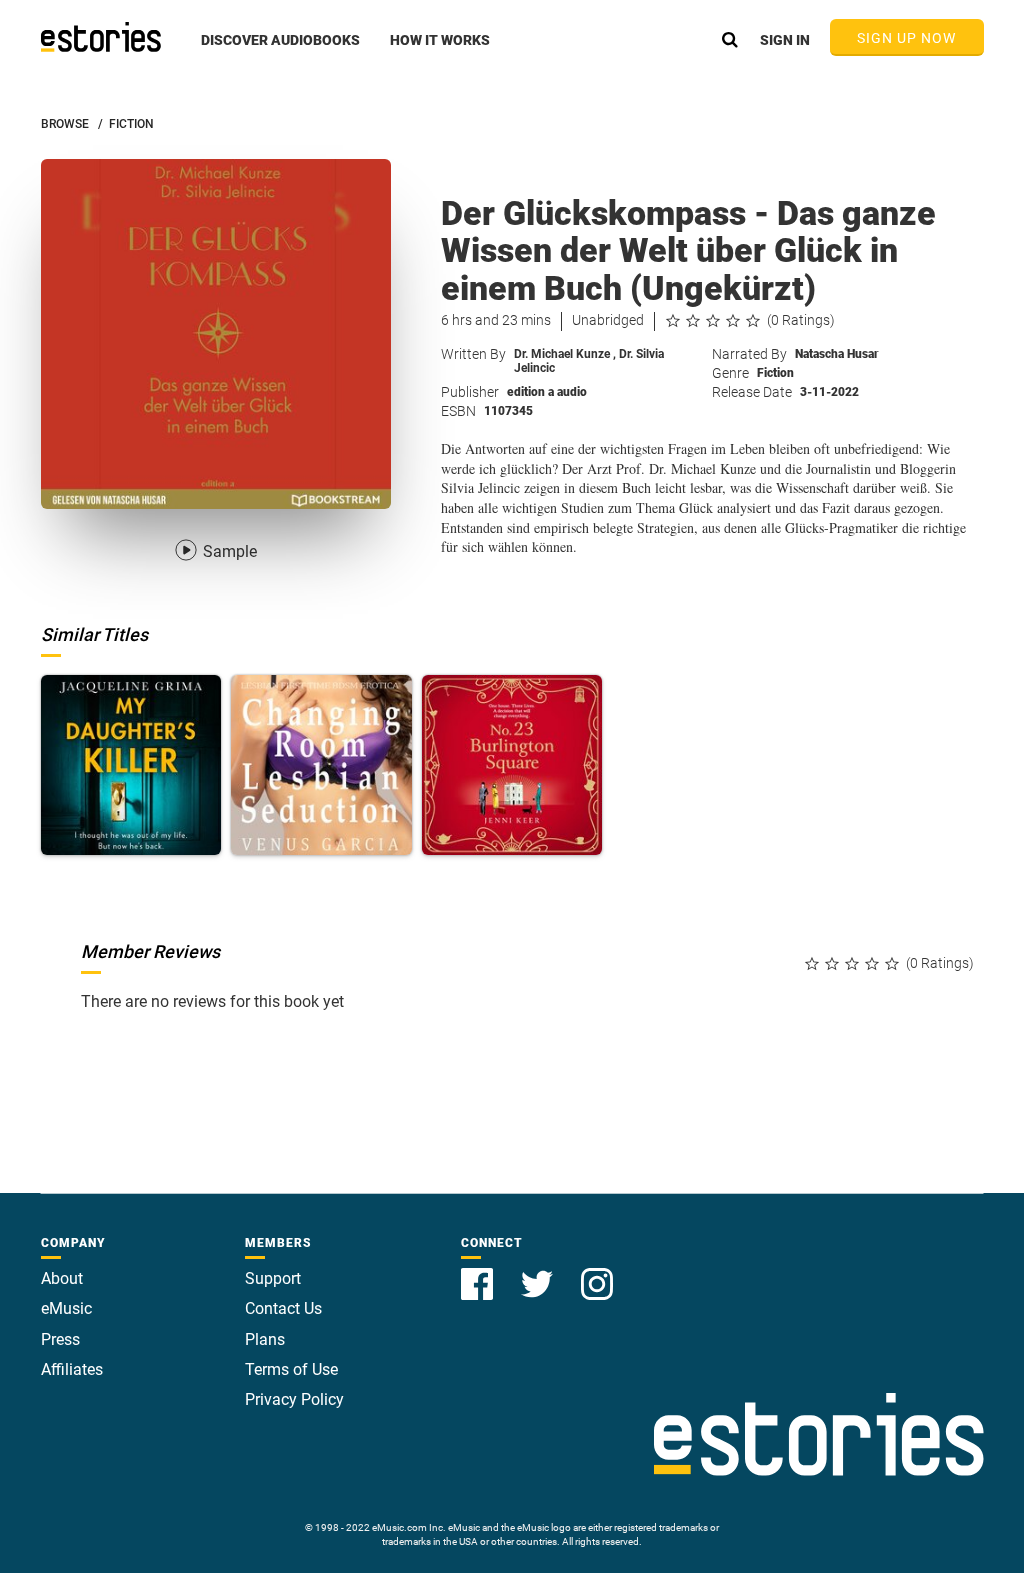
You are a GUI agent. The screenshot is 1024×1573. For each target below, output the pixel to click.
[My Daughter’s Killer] (131, 765)
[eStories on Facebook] (479, 1272)
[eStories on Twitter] (539, 1272)
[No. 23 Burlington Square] (512, 765)
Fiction (775, 373)
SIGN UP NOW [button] (907, 38)
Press (60, 1339)
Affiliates (72, 1369)
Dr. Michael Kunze (565, 354)
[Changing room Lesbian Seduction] (321, 765)
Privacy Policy (294, 1399)
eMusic (66, 1308)
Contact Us (283, 1308)
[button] (280, 51)
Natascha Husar (837, 354)
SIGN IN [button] (785, 40)
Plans (265, 1339)
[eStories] (101, 37)
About (62, 1278)
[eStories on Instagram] (597, 1272)
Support (273, 1278)
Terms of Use (291, 1369)
